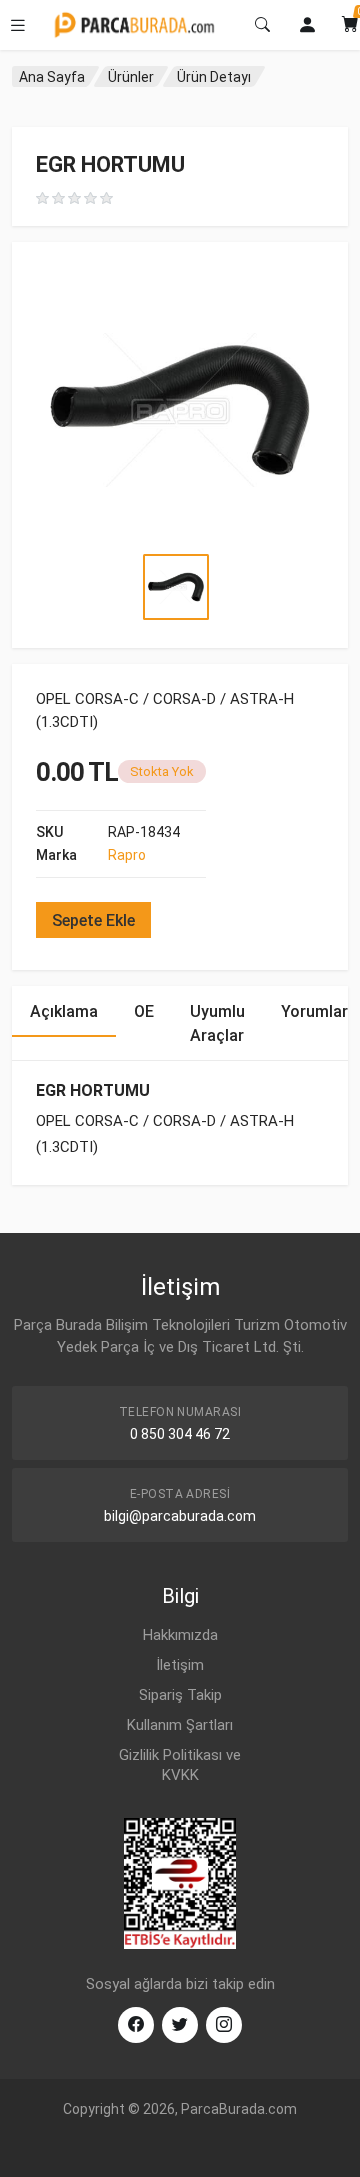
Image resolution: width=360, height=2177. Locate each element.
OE (144, 1011)
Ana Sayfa (52, 77)
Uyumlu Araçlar (217, 1023)
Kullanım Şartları (180, 1725)
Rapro (127, 855)
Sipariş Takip (180, 1695)
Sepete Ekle (93, 920)
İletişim (180, 1665)
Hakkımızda (180, 1635)
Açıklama (64, 1011)
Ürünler (131, 77)
